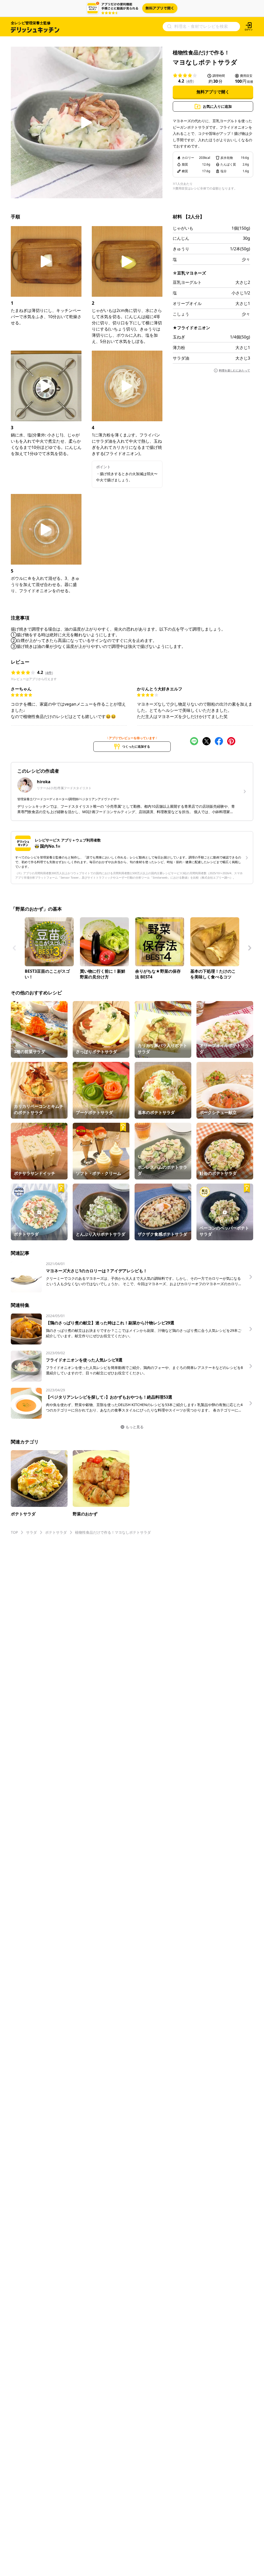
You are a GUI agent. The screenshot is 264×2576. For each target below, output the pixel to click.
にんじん (181, 238)
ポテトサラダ (56, 1532)
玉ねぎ (179, 337)
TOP (14, 1532)
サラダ (31, 1532)
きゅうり (181, 249)
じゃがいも (183, 228)
